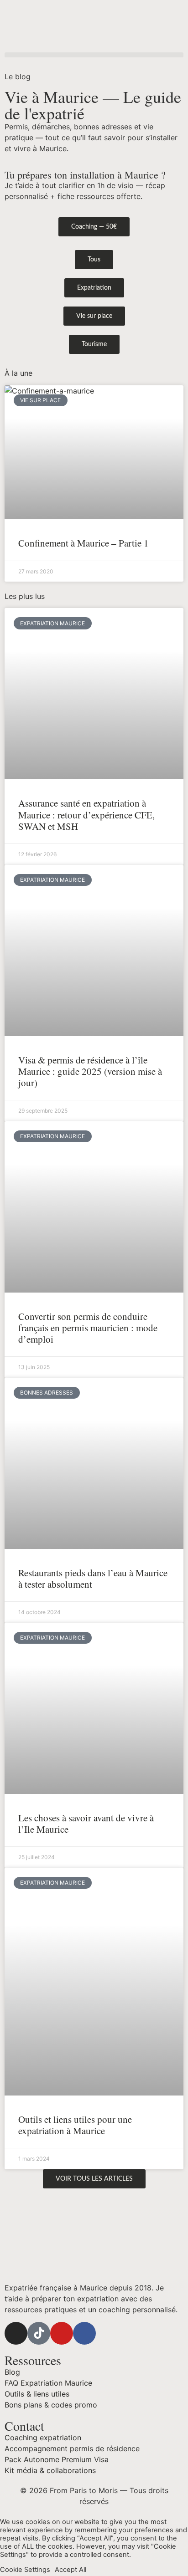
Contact (24, 2426)
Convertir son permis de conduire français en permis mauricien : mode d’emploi (88, 1328)
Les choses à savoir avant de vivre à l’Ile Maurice (86, 1823)
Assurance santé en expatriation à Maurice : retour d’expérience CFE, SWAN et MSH (86, 814)
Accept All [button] (70, 2570)
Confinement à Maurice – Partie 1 (84, 543)
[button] (94, 55)
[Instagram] (16, 2333)
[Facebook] (84, 2333)
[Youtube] (62, 2333)
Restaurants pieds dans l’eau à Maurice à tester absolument (93, 1578)
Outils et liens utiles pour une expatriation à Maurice (75, 2125)
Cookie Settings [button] (25, 2570)
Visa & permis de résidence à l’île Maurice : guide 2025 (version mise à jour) (90, 1071)
